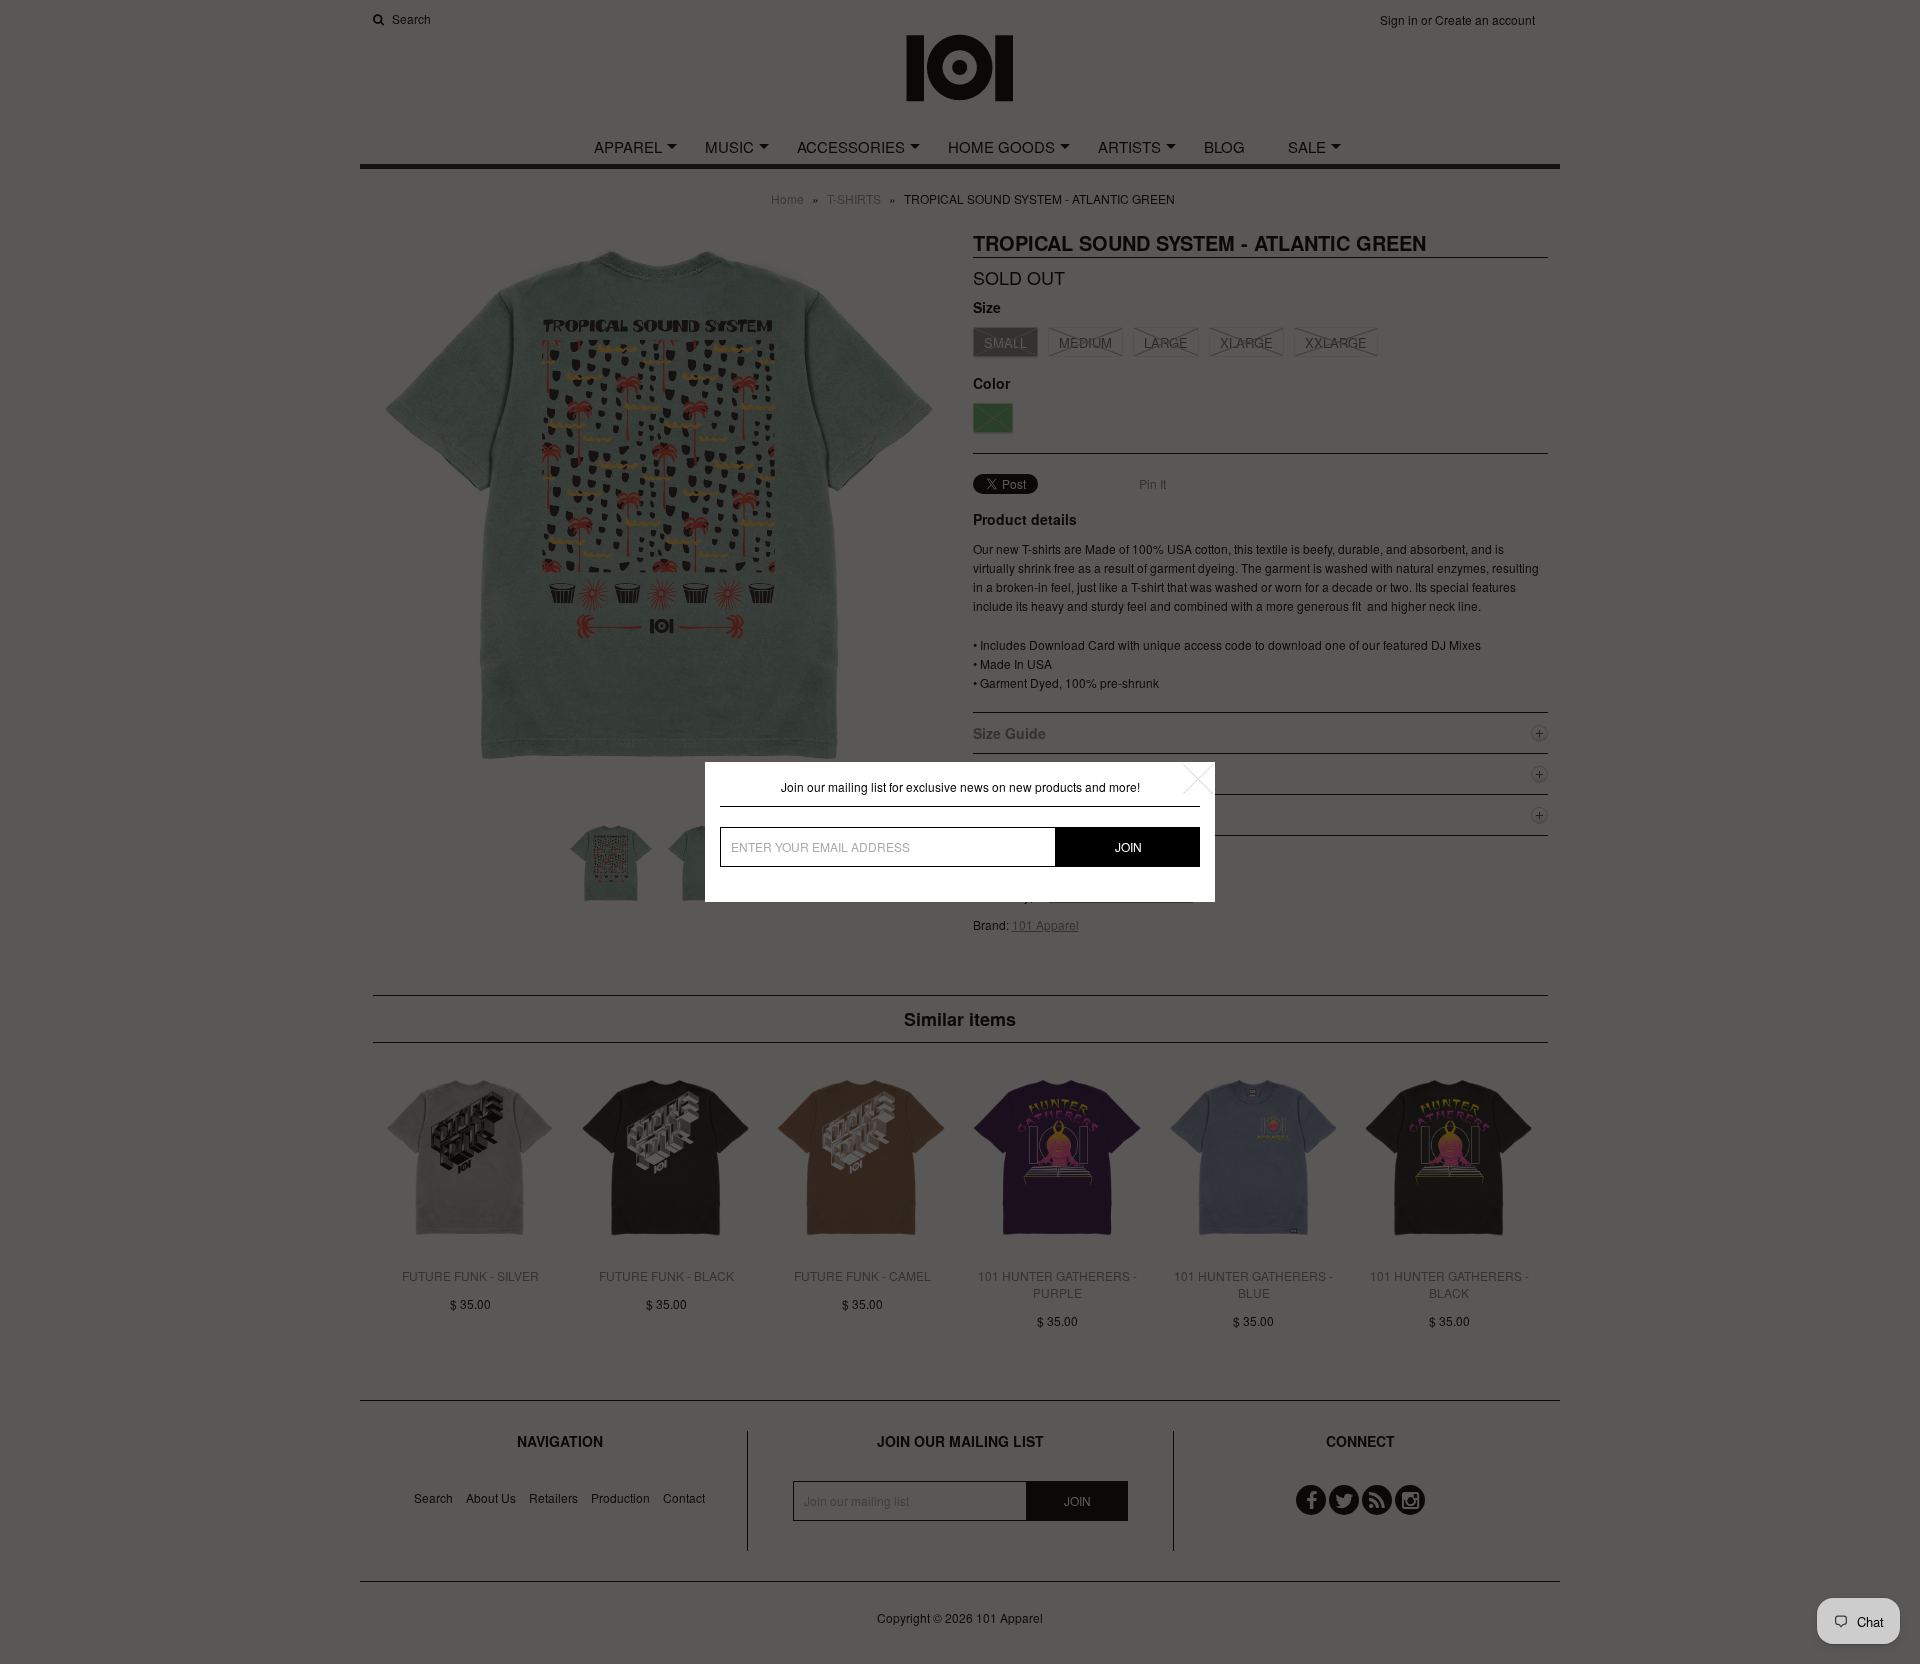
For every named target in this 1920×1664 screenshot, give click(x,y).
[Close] (1198, 779)
